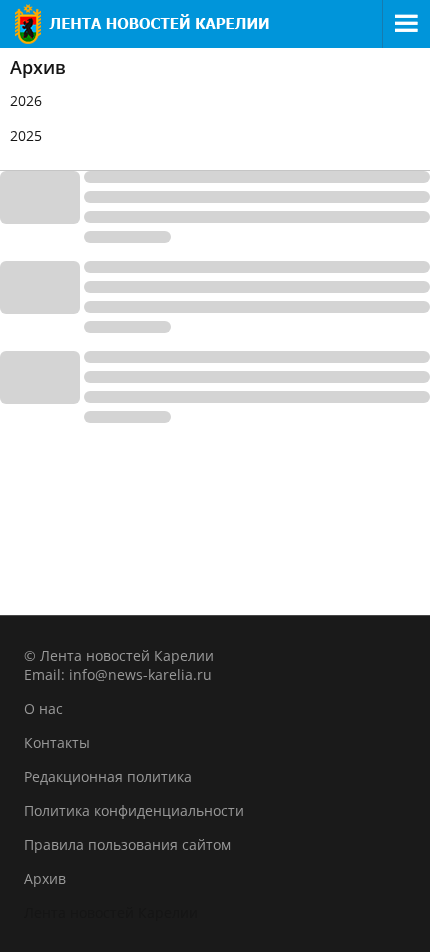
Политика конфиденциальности (134, 810)
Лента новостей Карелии (111, 912)
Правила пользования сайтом (127, 844)
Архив (45, 878)
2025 (26, 135)
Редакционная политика (108, 776)
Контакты (57, 742)
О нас (43, 708)
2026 (26, 100)
